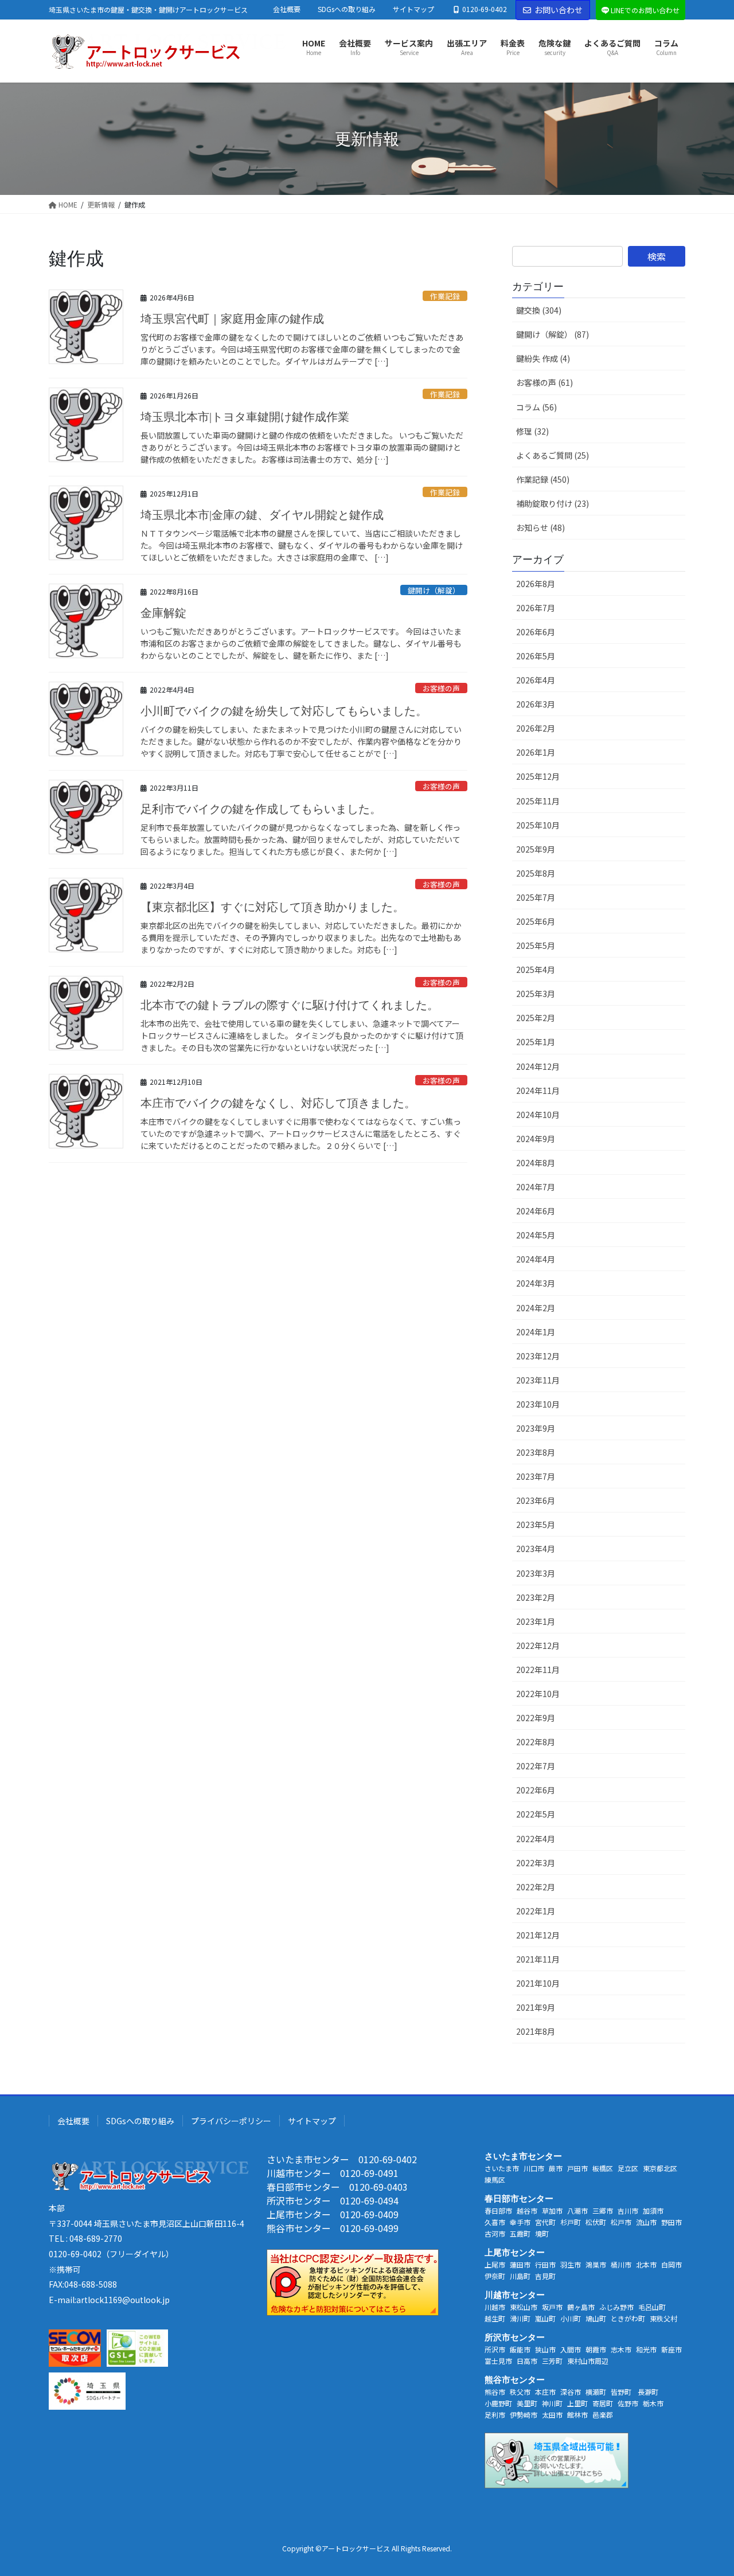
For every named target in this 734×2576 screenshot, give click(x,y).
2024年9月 (536, 1139)
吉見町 (545, 2276)
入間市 (571, 2349)
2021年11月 (538, 1959)
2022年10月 (538, 1694)
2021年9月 (536, 2007)
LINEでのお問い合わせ (645, 10)
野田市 (671, 2222)
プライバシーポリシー (231, 2121)
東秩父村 (663, 2318)
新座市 (671, 2349)
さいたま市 (502, 2168)
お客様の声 (441, 688)
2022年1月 (536, 1911)
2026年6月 (536, 632)
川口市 (534, 2168)
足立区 (628, 2168)
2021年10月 (538, 1983)
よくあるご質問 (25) (553, 455)
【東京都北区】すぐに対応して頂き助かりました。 (272, 907)
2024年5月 (536, 1235)
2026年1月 (536, 752)
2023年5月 (536, 1525)
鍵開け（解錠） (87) (553, 334)
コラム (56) (536, 407)
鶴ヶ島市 (581, 2307)
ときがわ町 (628, 2318)
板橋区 (603, 2168)
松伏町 (596, 2222)
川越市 (495, 2307)
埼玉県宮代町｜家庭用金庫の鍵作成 (232, 319)
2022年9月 (536, 1718)
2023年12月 (538, 1356)
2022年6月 (536, 1790)
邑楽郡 (603, 2415)
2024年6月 (536, 1211)
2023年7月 (536, 1476)
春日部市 (498, 2210)
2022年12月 (538, 1645)
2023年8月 (536, 1452)
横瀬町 (596, 2392)
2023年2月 (536, 1597)
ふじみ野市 (616, 2307)
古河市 (495, 2233)
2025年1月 (536, 1042)
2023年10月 (538, 1404)
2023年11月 (538, 1380)
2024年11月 (538, 1090)
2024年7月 (536, 1187)
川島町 (520, 2276)
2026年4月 (536, 680)
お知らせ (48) (540, 527)
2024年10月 (538, 1115)
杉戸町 (571, 2222)
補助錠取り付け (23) (553, 503)
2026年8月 (536, 584)
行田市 (545, 2264)
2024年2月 (536, 1308)
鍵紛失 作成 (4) (543, 358)
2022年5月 (536, 1814)
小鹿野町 (498, 2403)
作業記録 (445, 296)
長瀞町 (648, 2392)
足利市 (495, 2415)
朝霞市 (596, 2349)
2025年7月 (536, 897)
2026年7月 (536, 608)
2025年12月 (538, 776)
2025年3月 (536, 994)
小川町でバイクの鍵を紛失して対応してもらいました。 (284, 711)
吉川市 (628, 2210)
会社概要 (287, 9)
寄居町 (603, 2403)
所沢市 (495, 2349)
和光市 (646, 2349)
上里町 (577, 2403)
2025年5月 (536, 945)
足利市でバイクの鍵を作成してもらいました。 (261, 809)
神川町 (552, 2403)
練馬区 (495, 2180)
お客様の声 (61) (544, 382)
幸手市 (520, 2222)
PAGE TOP (707, 2488)
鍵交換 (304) (539, 310)
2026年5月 (536, 656)
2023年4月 (536, 1549)
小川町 (571, 2318)
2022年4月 (536, 1839)
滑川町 (520, 2318)
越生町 (495, 2318)
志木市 (621, 2349)
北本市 (646, 2264)
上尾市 (495, 2264)
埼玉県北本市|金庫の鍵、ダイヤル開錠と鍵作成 (262, 515)
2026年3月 (536, 704)
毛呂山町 (652, 2307)
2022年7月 (536, 1766)
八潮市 (577, 2210)
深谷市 (571, 2392)
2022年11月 (538, 1670)
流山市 (646, 2222)
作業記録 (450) (543, 479)
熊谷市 (495, 2392)
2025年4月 (536, 970)
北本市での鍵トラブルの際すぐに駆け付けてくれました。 (290, 1005)
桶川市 (621, 2264)
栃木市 (653, 2403)
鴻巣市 (596, 2264)
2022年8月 (536, 1742)
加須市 (653, 2210)
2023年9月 (536, 1428)
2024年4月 (536, 1259)
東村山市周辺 (588, 2361)
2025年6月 (536, 921)
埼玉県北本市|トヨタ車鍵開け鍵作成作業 (245, 417)
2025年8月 (536, 873)
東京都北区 (660, 2168)
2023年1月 (536, 1621)
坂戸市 (552, 2307)
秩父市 (520, 2392)
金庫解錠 (163, 613)
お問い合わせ (559, 10)
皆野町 (622, 2392)
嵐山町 (545, 2318)
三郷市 (603, 2210)
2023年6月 (536, 1500)
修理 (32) (532, 431)
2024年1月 (536, 1332)
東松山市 (524, 2307)
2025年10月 (538, 825)
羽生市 (571, 2264)
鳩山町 (596, 2318)
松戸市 (621, 2222)
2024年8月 (536, 1163)
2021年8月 (536, 2031)
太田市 (552, 2415)
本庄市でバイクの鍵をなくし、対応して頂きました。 (278, 1103)
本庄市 (545, 2392)
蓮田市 (520, 2264)
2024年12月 (538, 1066)
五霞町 (520, 2233)
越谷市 (527, 2210)
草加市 (552, 2210)
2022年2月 (536, 1887)
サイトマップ (413, 9)
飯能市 (520, 2349)
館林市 (577, 2415)
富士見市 (498, 2361)
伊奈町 (495, 2276)
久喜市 (495, 2222)
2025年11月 (538, 801)
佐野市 (628, 2403)
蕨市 (556, 2168)
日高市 (527, 2361)
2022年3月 (536, 1863)
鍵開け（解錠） (434, 590)
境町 (542, 2233)
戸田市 (577, 2168)
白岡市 (671, 2264)
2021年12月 (538, 1935)
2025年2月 (536, 1018)
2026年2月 (536, 728)
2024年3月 (536, 1283)
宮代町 (545, 2222)
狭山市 (545, 2349)
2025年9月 (536, 849)
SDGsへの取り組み (347, 9)
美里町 (527, 2403)
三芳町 (552, 2361)
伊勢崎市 (524, 2415)
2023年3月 (536, 1573)
